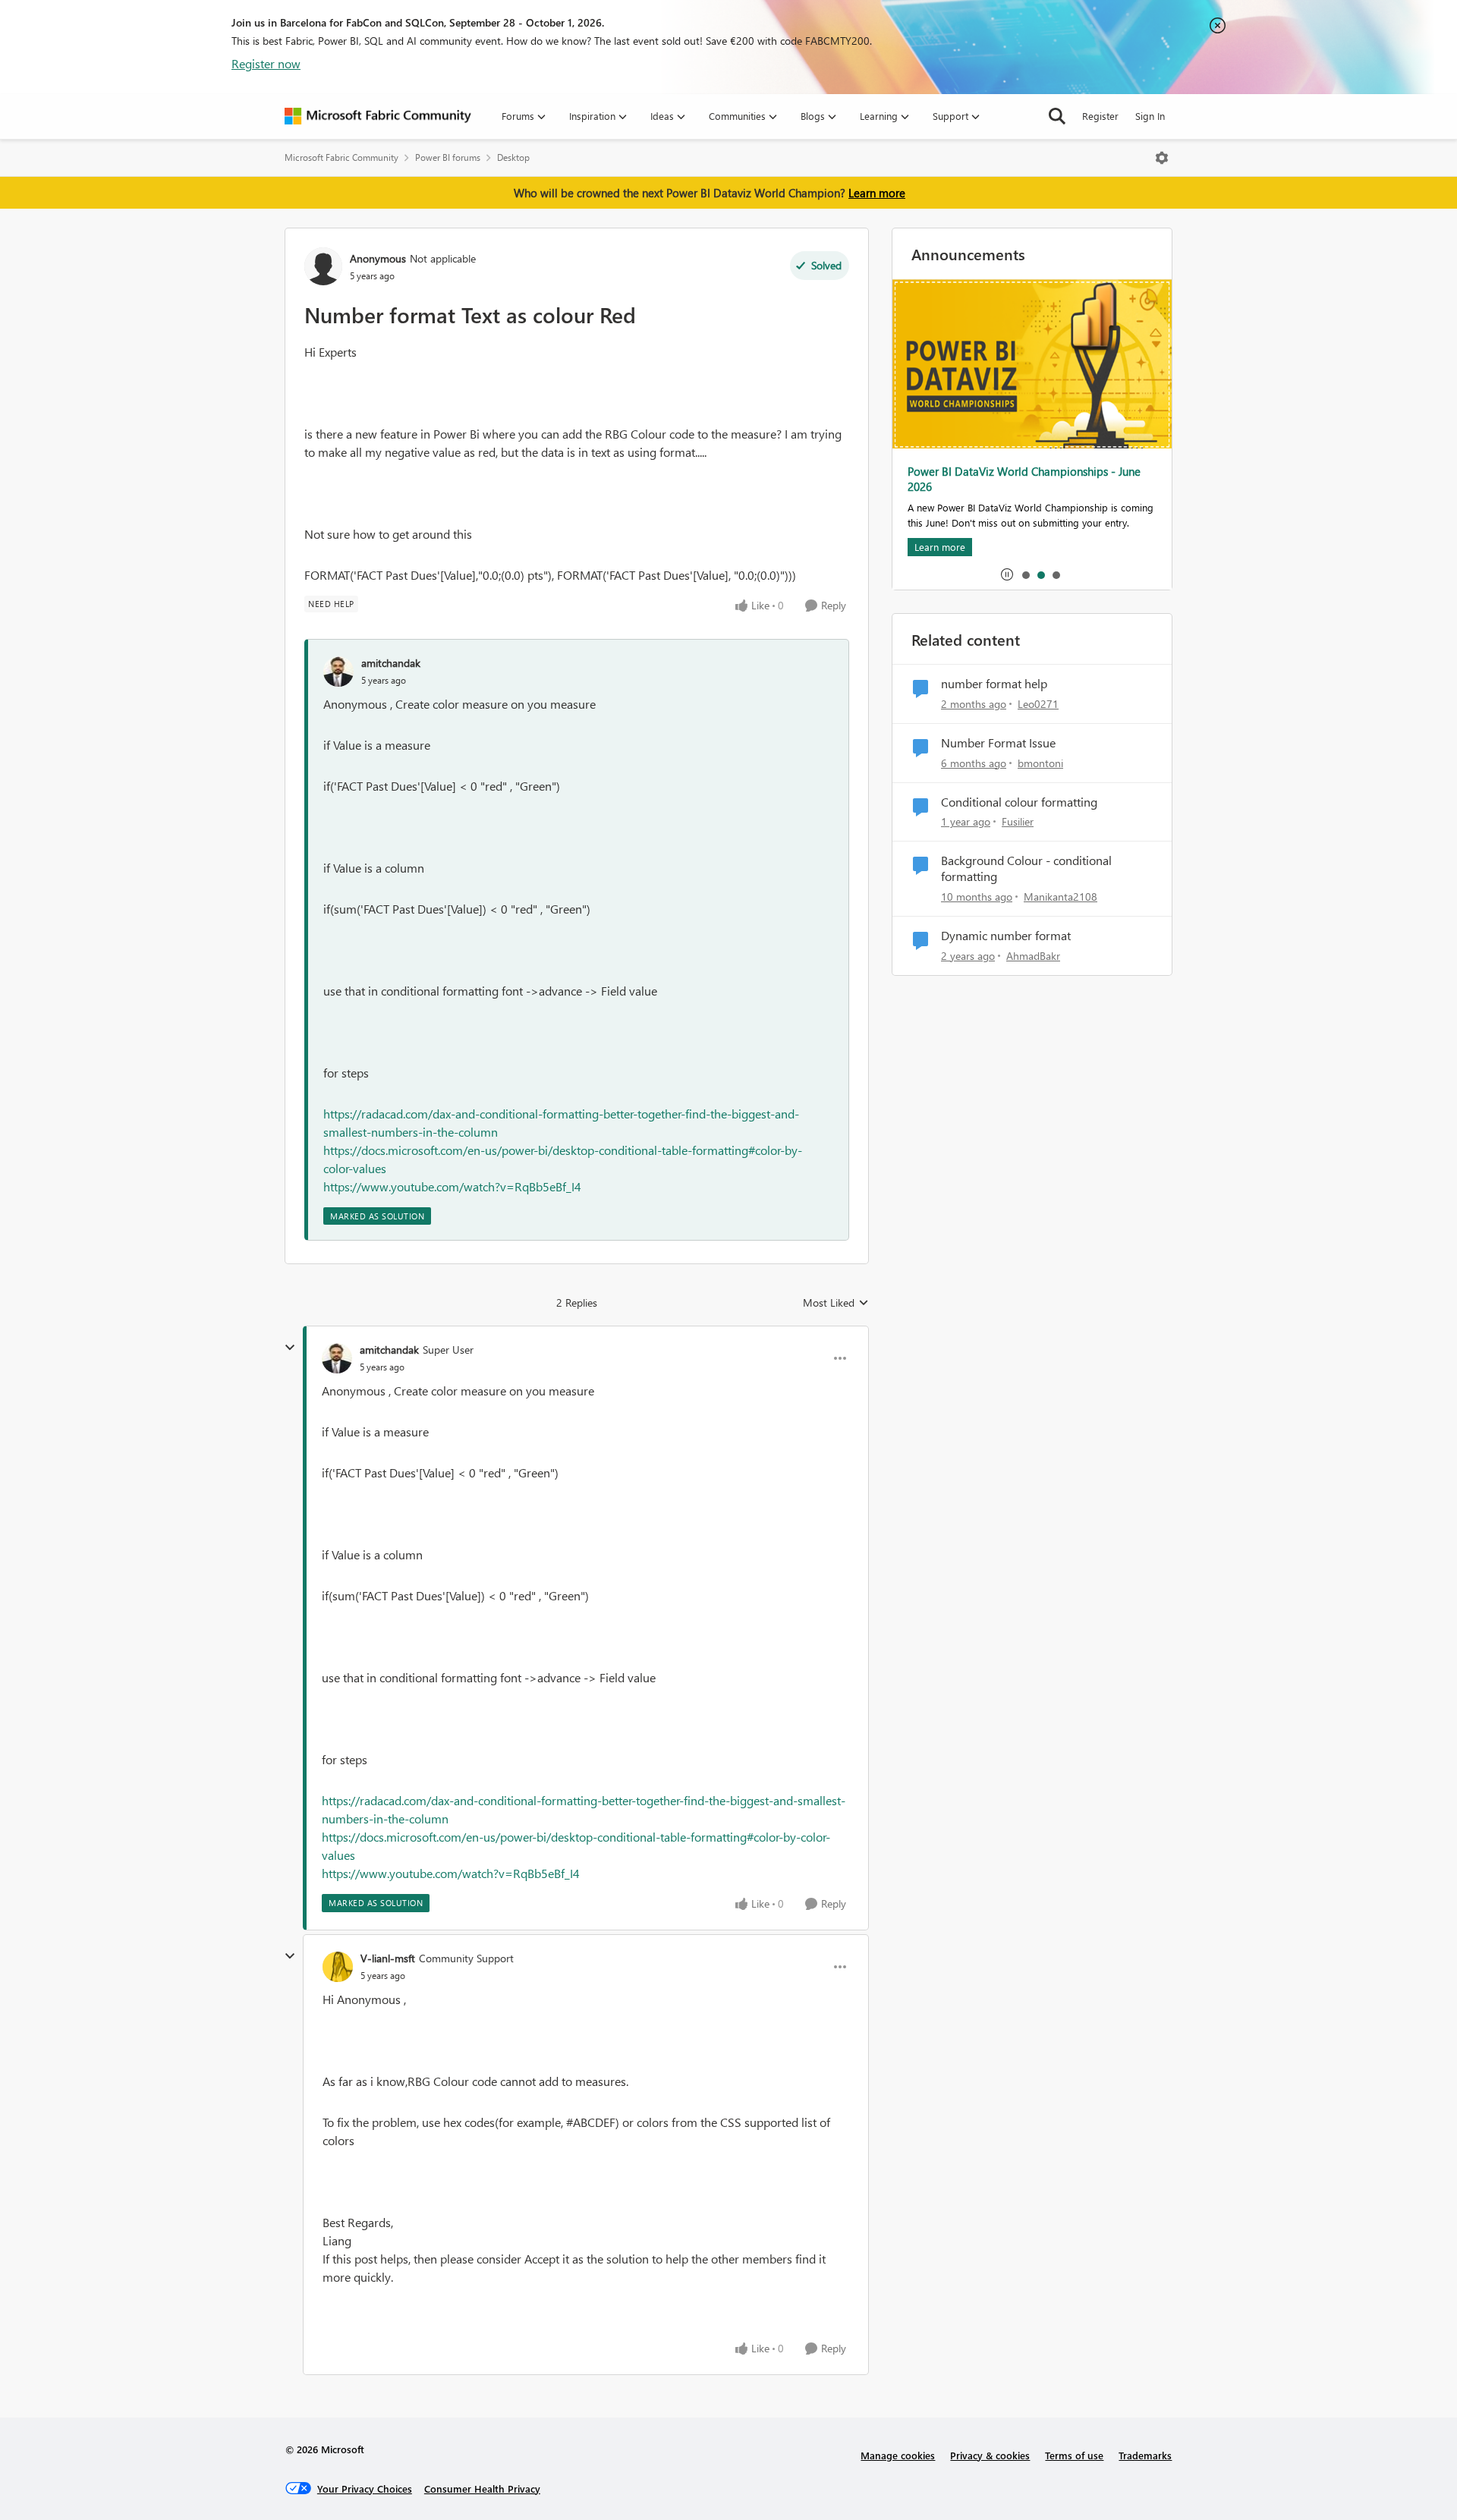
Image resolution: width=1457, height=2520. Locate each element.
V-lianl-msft (388, 1958)
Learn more (877, 193)
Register (1100, 116)
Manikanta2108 (1060, 897)
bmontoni (1040, 763)
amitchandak (391, 663)
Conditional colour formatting (1019, 802)
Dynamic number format (1006, 936)
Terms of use (1074, 2455)
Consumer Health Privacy (482, 2489)
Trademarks (1145, 2455)
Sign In (1150, 116)
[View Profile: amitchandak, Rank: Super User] (337, 1358)
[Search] (1057, 116)
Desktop (513, 157)
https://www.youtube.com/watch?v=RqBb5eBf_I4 (452, 1186)
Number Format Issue (998, 743)
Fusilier (1018, 821)
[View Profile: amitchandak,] (338, 672)
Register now (266, 63)
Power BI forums (448, 157)
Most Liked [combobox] (836, 1303)
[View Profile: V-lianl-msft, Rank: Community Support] (338, 1967)
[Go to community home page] (378, 116)
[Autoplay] (1007, 574)
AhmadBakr (1033, 956)
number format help (994, 684)
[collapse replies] (290, 1348)
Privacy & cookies (990, 2455)
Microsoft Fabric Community (341, 157)
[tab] (1025, 574)
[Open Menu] (1162, 158)
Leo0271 (1038, 704)
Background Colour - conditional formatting (1026, 868)
